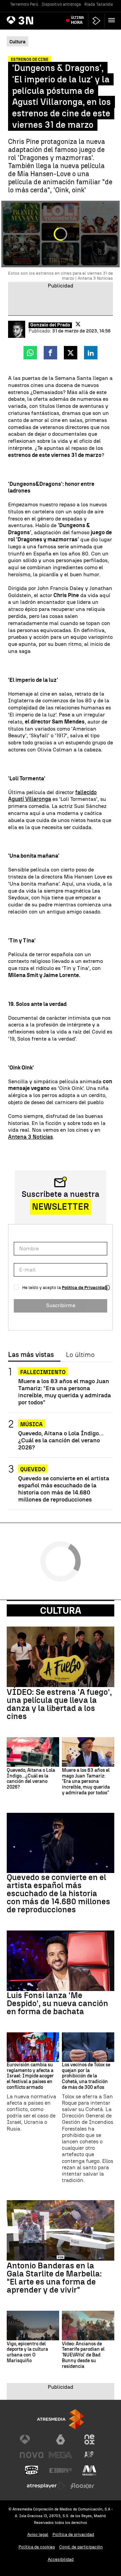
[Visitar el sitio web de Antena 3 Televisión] (32, 2440)
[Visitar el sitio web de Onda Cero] (32, 2470)
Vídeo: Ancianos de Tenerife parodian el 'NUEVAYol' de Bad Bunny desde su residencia (83, 2355)
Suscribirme (61, 1305)
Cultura (61, 1610)
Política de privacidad (73, 2534)
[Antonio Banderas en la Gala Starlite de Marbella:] (61, 2230)
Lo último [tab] (80, 1355)
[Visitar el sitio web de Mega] (61, 2455)
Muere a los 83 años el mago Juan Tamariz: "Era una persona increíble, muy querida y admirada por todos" (65, 1392)
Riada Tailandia (99, 4)
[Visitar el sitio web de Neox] (89, 2440)
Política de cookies (37, 2547)
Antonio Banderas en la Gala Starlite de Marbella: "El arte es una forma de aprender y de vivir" (54, 2278)
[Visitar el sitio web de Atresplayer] (46, 2486)
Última (77, 20)
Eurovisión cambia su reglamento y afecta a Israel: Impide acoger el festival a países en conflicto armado (30, 2076)
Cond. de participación (81, 2547)
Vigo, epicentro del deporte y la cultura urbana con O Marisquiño (27, 2352)
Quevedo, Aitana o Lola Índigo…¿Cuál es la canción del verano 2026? (61, 1440)
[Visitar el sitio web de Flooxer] (82, 2486)
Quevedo (33, 1469)
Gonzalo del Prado (50, 325)
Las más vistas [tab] (31, 1355)
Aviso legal (38, 2534)
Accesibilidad (61, 2559)
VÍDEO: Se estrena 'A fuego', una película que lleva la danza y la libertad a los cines (59, 1704)
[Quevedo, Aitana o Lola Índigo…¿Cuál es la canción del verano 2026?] (33, 1752)
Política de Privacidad (85, 1287)
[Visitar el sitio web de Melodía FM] (89, 2470)
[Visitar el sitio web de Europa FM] (61, 2470)
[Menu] (113, 20)
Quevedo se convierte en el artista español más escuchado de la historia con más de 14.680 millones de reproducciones (64, 1489)
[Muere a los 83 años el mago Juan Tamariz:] (88, 1752)
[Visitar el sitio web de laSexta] (61, 2440)
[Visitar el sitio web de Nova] (32, 2455)
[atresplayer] (96, 21)
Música (31, 1424)
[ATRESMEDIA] (61, 2419)
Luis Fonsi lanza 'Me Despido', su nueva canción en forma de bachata (57, 2003)
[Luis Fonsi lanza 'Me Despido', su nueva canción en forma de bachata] (61, 1961)
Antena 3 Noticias (30, 1137)
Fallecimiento (43, 1372)
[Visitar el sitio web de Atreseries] (89, 2455)
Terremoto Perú (24, 4)
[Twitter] (78, 324)
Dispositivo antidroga (61, 4)
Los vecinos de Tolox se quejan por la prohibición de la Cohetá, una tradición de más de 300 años (86, 2076)
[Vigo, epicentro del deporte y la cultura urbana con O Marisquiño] (33, 2326)
